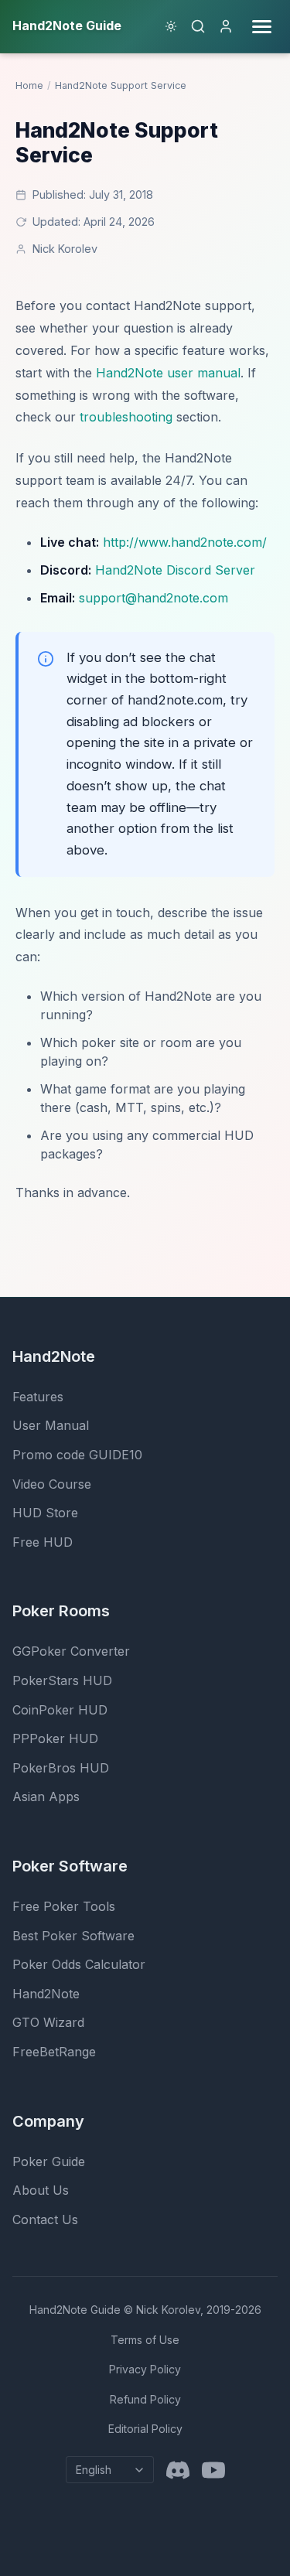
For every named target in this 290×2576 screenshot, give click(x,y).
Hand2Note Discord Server (175, 570)
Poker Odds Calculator (79, 1964)
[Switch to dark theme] (171, 26)
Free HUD (43, 1542)
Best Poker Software (73, 1936)
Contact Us (45, 2219)
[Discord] (178, 2470)
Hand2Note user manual (168, 373)
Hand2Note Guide (75, 2310)
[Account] (226, 26)
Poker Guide (49, 2161)
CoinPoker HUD (60, 1710)
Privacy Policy (145, 2369)
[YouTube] (213, 2470)
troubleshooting (126, 417)
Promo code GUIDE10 (77, 1455)
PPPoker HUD (55, 1738)
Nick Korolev (65, 249)
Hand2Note (46, 1994)
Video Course (52, 1484)
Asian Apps (46, 1796)
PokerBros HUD (61, 1768)
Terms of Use (145, 2340)
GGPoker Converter (71, 1651)
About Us (41, 2190)
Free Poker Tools (64, 1906)
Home (29, 85)
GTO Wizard (48, 2022)
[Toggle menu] (262, 27)
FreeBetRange (54, 2052)
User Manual (51, 1425)
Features (38, 1397)
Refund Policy (145, 2399)
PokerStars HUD (62, 1680)
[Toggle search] (198, 26)
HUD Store (45, 1513)
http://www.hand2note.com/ (185, 542)
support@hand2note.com (154, 598)
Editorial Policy (145, 2429)
